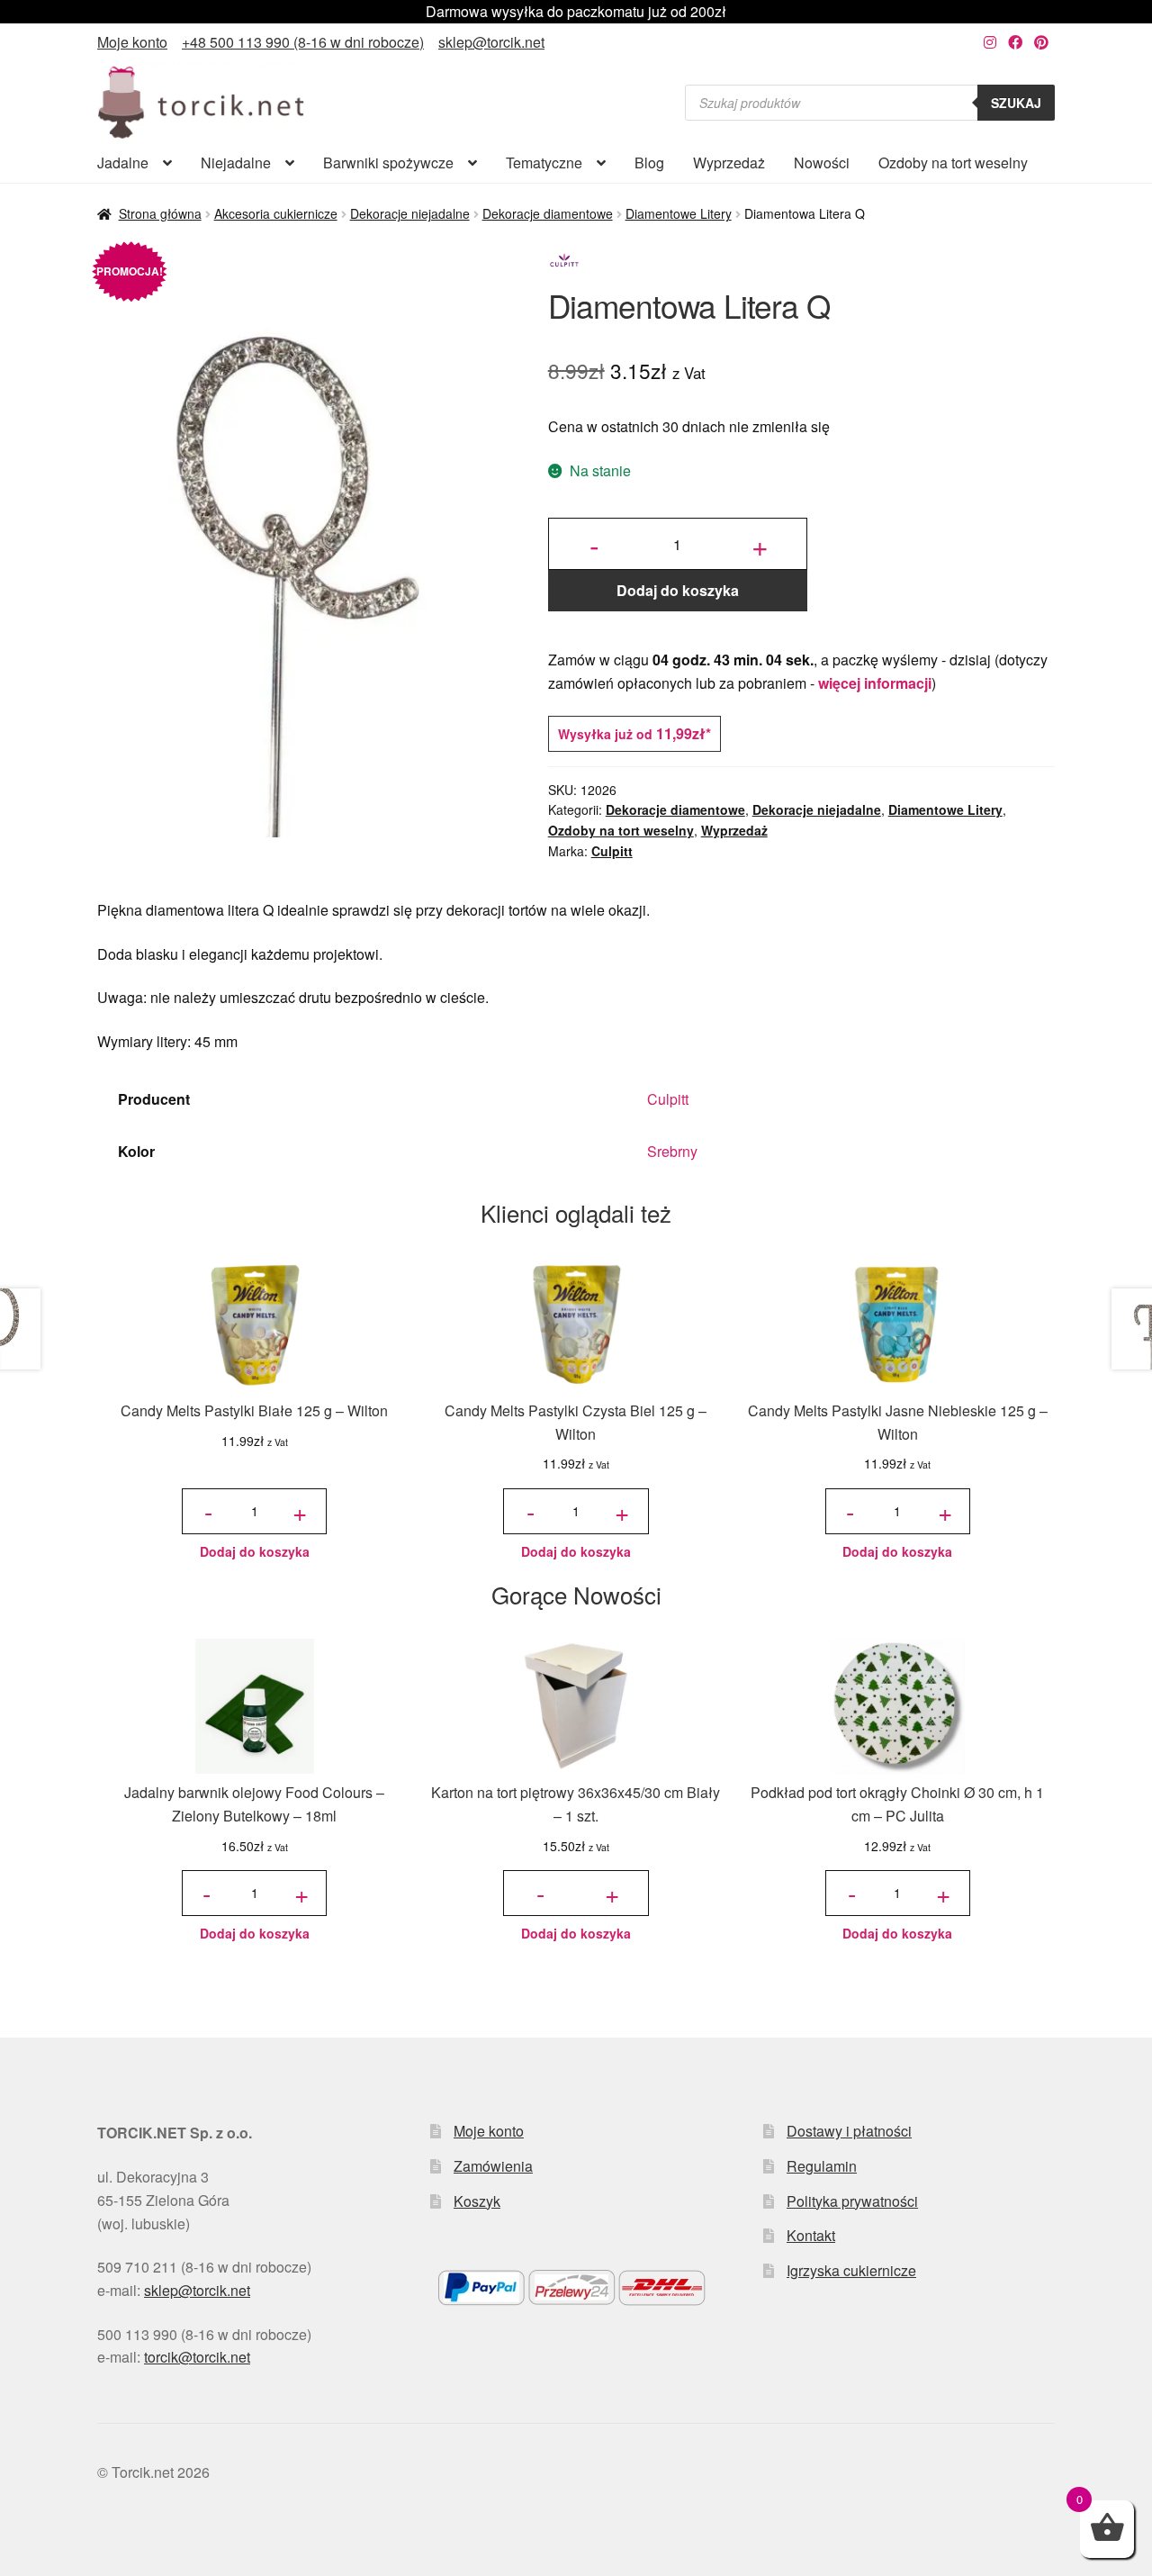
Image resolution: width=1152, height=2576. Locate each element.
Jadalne (123, 163)
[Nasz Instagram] (990, 42)
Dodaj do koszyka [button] (255, 1551)
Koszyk (477, 2201)
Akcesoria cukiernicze (276, 213)
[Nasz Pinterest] (1041, 42)
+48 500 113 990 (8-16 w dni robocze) (303, 42)
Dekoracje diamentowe (548, 213)
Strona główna (160, 213)
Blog (649, 163)
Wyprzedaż (729, 163)
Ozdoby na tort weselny (953, 163)
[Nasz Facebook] (1015, 42)
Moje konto (132, 42)
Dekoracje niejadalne (410, 213)
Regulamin (822, 2166)
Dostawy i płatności (849, 2131)
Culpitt (612, 851)
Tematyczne (544, 163)
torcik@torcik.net (197, 2357)
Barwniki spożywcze (388, 163)
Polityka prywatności (852, 2201)
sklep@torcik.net (491, 42)
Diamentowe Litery (679, 213)
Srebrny (672, 1151)
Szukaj (1016, 103)
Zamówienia (493, 2166)
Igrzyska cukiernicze (851, 2270)
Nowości (822, 163)
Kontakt (811, 2235)
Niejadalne (236, 163)
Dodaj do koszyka (678, 590)
